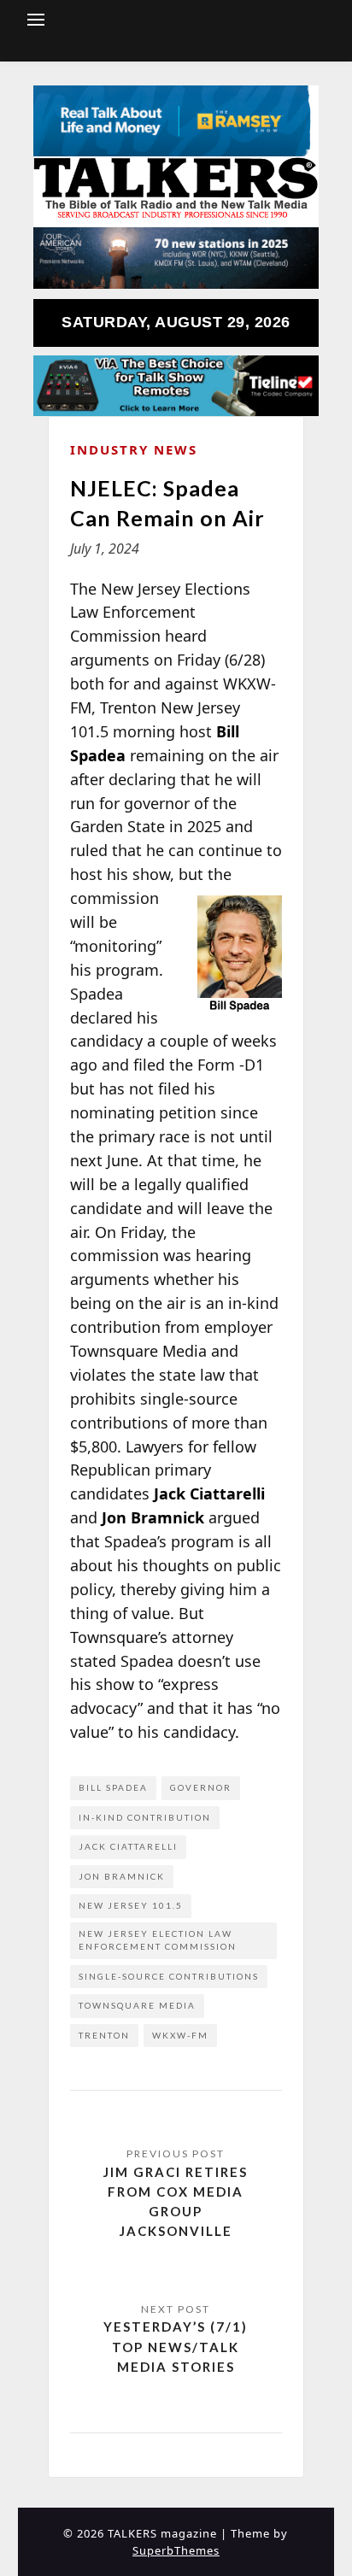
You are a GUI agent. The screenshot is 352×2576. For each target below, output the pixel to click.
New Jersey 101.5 (131, 1905)
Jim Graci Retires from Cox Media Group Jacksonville (176, 2202)
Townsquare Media (137, 2005)
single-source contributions (169, 1976)
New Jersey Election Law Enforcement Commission (158, 1940)
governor (201, 1787)
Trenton (104, 2035)
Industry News (134, 449)
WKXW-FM (180, 2035)
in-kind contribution (145, 1817)
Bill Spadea (113, 1787)
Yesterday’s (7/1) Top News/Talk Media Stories (176, 2347)
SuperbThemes (176, 2550)
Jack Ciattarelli (128, 1846)
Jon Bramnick (122, 1876)
